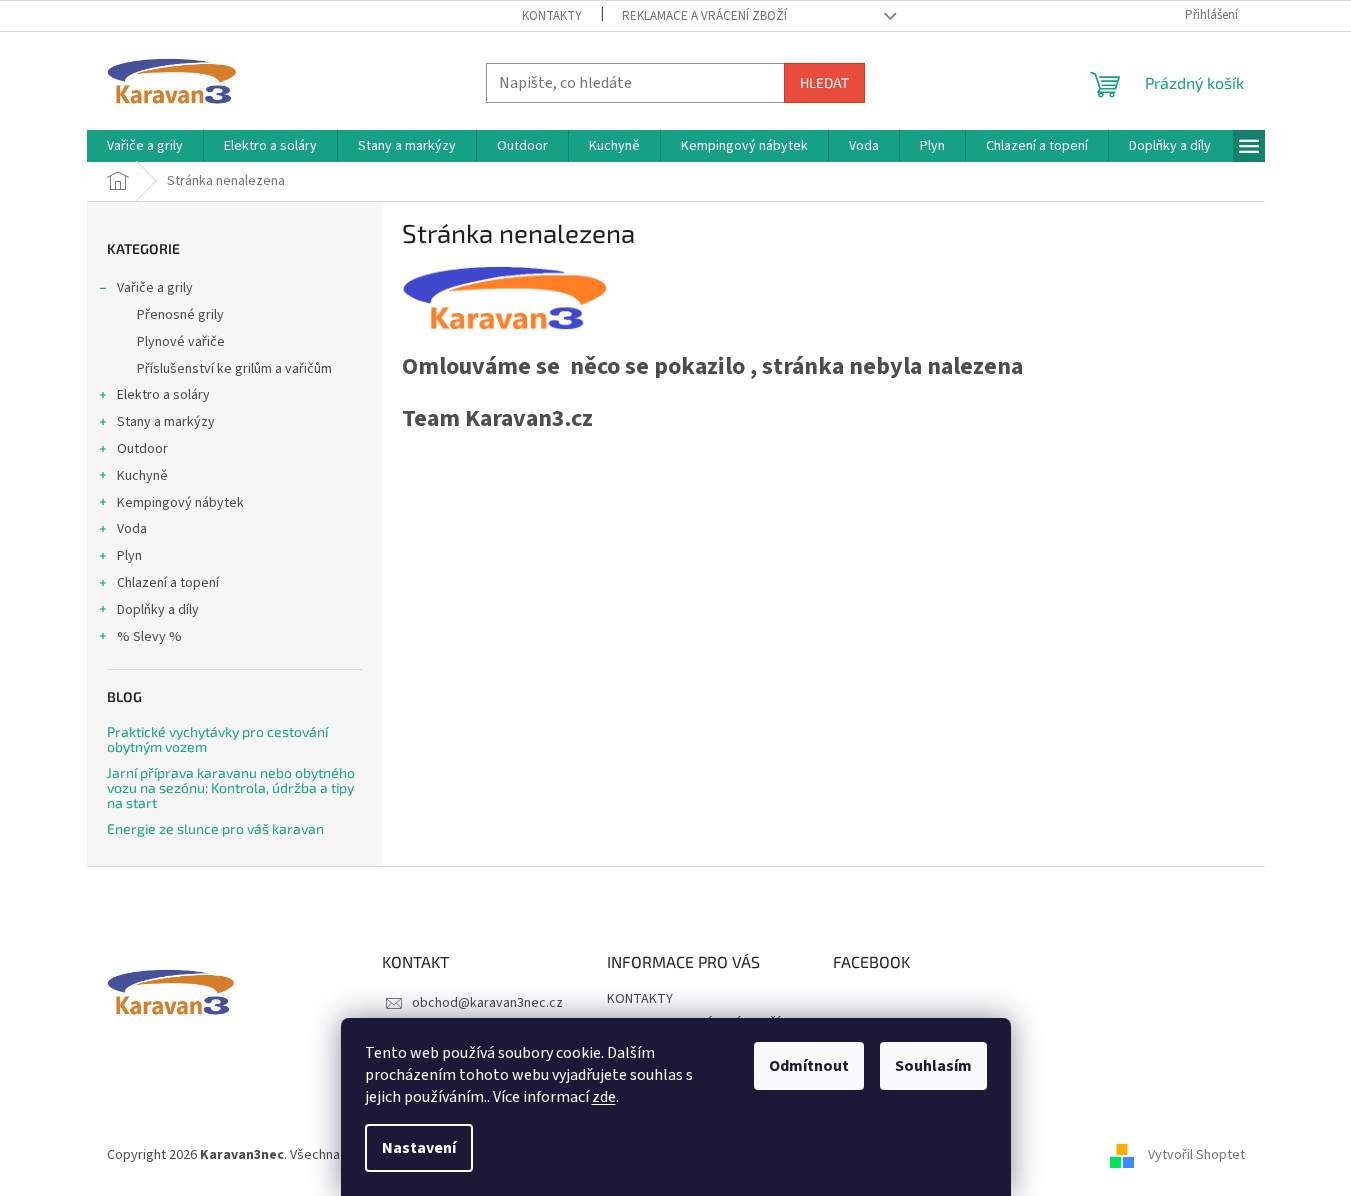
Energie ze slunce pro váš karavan (215, 828)
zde (604, 1097)
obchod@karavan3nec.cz (487, 1003)
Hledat (824, 82)
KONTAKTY (552, 16)
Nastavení (419, 1148)
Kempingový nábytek (180, 503)
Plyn (129, 556)
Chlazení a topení (168, 583)
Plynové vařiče (181, 342)
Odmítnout (809, 1066)
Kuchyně (142, 476)
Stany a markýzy (166, 422)
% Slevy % (149, 637)
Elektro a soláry (163, 395)
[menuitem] (145, 146)
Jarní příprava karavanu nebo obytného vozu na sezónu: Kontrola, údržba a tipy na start (231, 788)
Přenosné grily (180, 315)
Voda (132, 529)
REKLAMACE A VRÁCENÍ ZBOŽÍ (704, 16)
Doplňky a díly (158, 610)
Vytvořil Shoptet (1196, 1155)
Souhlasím (933, 1066)
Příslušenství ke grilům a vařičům (234, 369)
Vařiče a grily (155, 288)
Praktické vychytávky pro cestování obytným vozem (217, 739)
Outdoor (142, 449)
